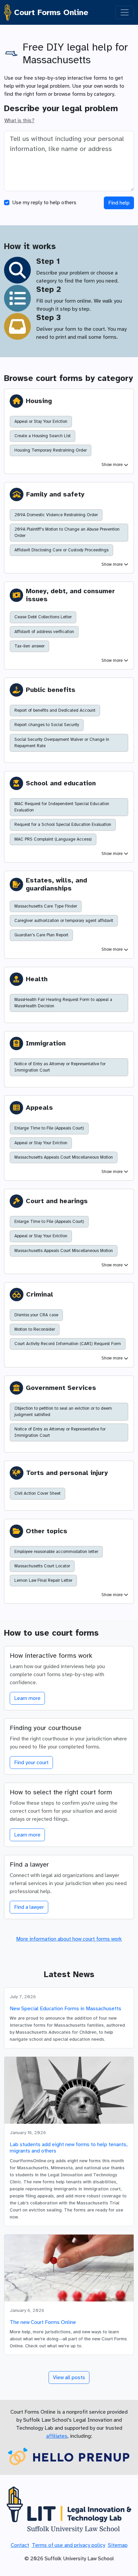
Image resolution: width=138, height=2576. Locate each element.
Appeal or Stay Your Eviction (41, 421)
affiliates (57, 2436)
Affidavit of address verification (44, 632)
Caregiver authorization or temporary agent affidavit (64, 921)
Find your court (31, 1763)
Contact (20, 2545)
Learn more (27, 1698)
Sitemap (118, 2545)
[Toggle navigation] (125, 12)
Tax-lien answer (29, 646)
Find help (119, 203)
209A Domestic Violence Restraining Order (56, 515)
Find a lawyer (29, 1907)
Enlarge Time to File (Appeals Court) (49, 1128)
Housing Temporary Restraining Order (51, 450)
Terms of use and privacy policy (68, 2545)
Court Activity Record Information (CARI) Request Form (68, 1344)
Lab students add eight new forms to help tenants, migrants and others (69, 2148)
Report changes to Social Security (47, 725)
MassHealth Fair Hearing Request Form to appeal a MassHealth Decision (63, 1003)
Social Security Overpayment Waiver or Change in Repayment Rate (62, 743)
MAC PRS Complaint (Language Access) (53, 839)
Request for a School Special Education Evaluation (63, 825)
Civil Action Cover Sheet (38, 1493)
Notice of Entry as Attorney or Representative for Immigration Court (60, 1067)
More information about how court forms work (69, 1939)
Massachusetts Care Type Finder (46, 906)
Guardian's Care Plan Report (41, 935)
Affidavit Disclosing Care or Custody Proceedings (61, 550)
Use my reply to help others (44, 203)
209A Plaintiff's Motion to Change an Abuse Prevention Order (67, 532)
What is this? (19, 121)
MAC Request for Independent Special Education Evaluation (62, 807)
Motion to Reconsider (35, 1329)
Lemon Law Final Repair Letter (43, 1580)
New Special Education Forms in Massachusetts (65, 2009)
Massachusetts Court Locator (42, 1566)
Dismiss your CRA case (36, 1315)
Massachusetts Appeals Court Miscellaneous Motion (64, 1157)
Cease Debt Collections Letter (43, 617)
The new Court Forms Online (43, 2322)
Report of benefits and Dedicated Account (55, 710)
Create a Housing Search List (43, 436)
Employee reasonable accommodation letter (56, 1552)
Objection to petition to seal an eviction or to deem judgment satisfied (63, 1412)
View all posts (69, 2377)
